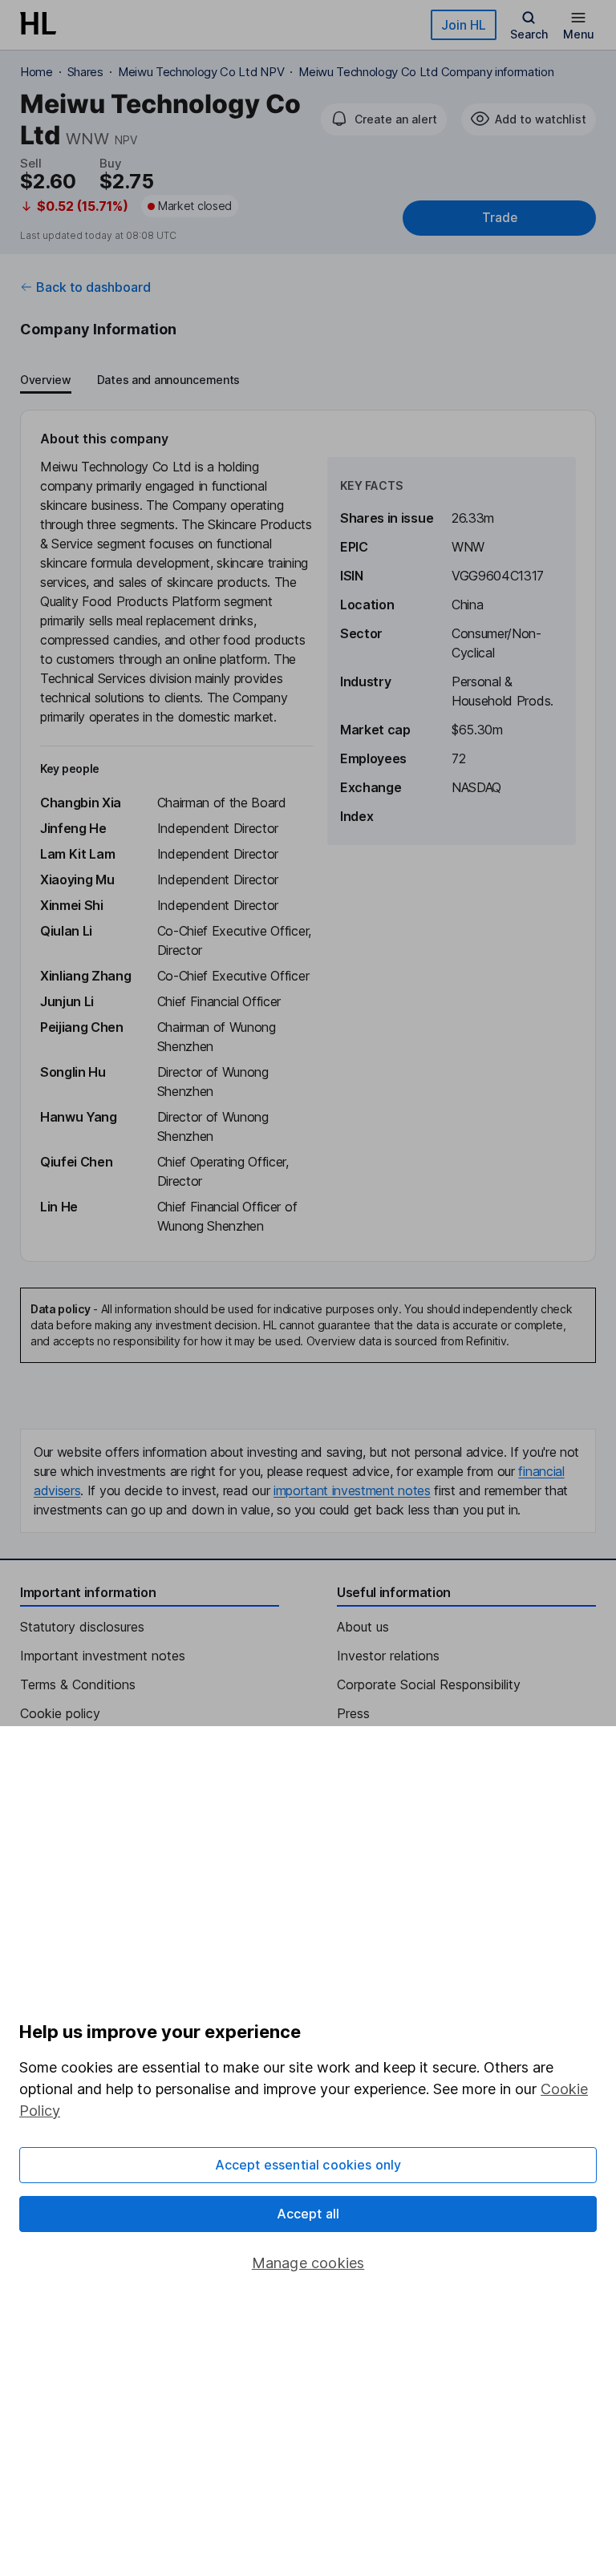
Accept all (308, 2214)
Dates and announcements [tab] (168, 380)
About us (363, 1627)
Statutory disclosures (82, 1627)
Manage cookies (308, 2263)
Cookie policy (60, 1713)
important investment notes (352, 1490)
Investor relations (388, 1656)
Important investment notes (103, 1656)
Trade (500, 218)
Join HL (464, 25)
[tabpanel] (308, 836)
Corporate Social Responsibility (429, 1684)
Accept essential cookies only (308, 2165)
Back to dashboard (93, 287)
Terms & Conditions (78, 1684)
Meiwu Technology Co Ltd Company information (426, 72)
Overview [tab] (46, 380)
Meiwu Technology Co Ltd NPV (201, 72)
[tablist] (130, 381)
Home (36, 72)
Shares (85, 72)
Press (353, 1713)
